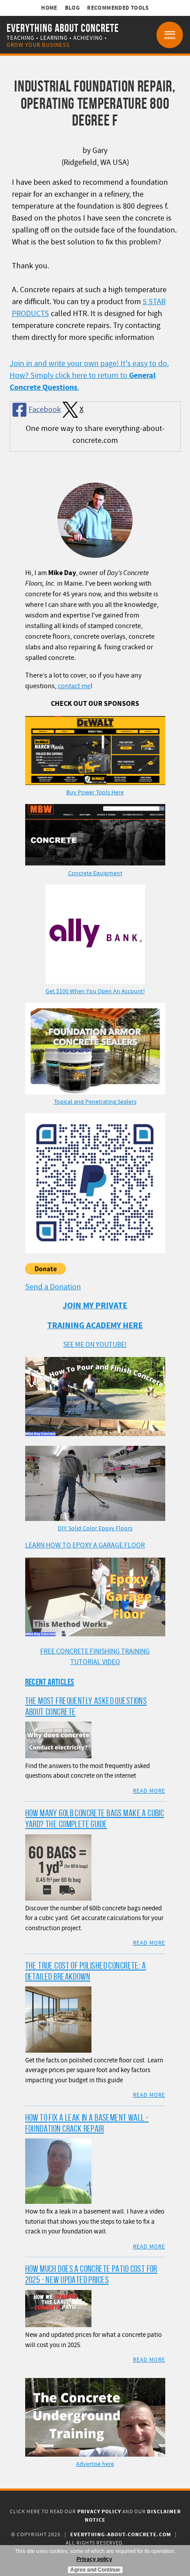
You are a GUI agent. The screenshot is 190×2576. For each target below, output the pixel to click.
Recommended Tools (118, 8)
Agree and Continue (95, 2570)
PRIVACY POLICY (99, 2512)
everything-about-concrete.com (121, 2535)
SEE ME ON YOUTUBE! (95, 1345)
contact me (74, 686)
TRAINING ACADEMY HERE (95, 1326)
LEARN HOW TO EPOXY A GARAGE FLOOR (85, 1545)
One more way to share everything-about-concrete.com (95, 434)
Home (49, 8)
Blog (72, 8)
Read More (149, 1791)
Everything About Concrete (63, 28)
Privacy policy (94, 2559)
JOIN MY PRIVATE (95, 1306)
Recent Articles (50, 1682)
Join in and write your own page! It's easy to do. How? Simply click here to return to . (89, 375)
